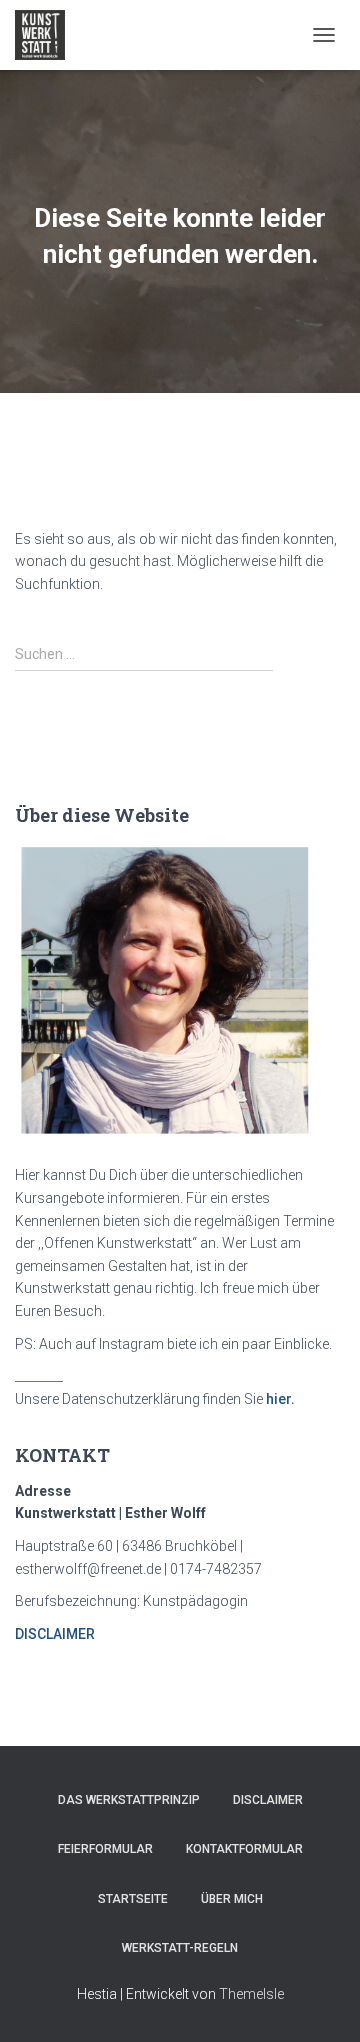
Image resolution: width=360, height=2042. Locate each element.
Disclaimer (268, 1800)
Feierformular (105, 1849)
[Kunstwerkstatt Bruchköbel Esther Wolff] (47, 35)
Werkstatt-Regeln (180, 1948)
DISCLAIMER (55, 1634)
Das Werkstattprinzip (129, 1800)
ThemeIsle (251, 1994)
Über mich (232, 1899)
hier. (280, 1399)
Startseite (133, 1899)
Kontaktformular (244, 1849)
